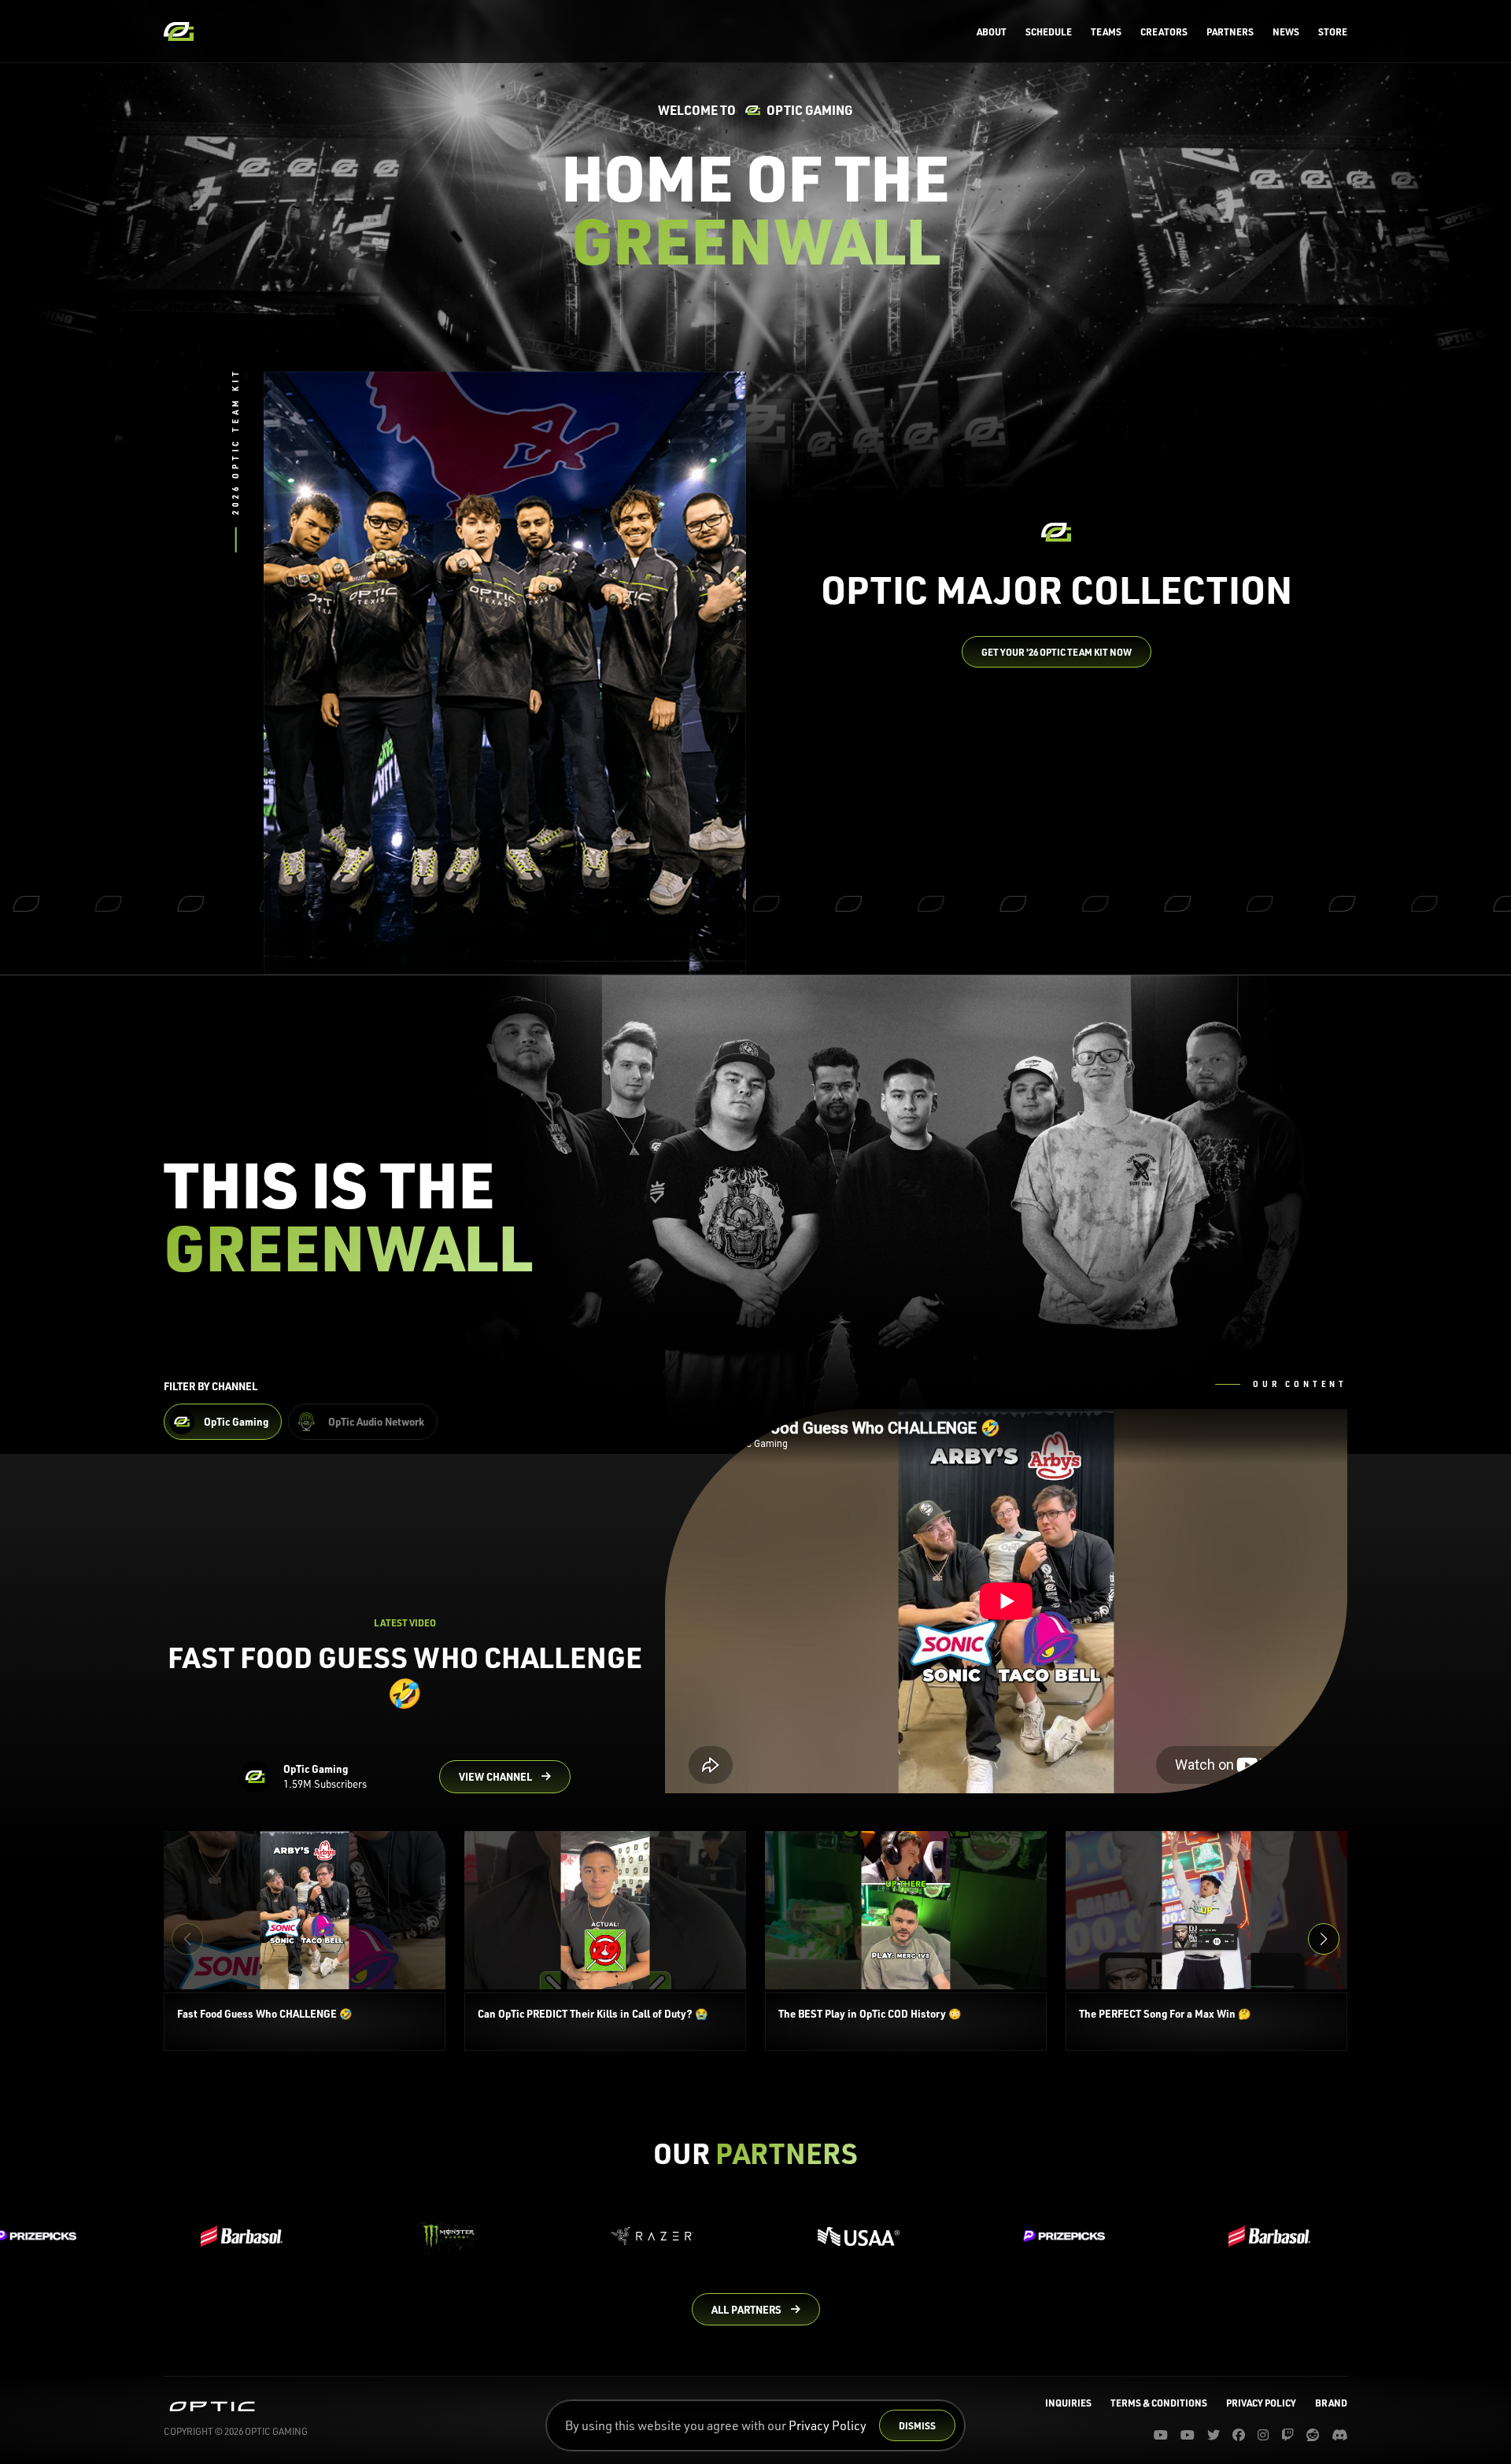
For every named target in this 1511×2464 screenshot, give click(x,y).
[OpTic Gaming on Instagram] (1263, 2435)
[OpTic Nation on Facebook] (1239, 2435)
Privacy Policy (828, 2425)
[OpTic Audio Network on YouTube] (1188, 2435)
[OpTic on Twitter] (1214, 2435)
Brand (1331, 2403)
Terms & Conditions (1159, 2403)
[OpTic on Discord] (1339, 2435)
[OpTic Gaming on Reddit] (1313, 2435)
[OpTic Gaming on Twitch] (1287, 2435)
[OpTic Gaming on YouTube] (1161, 2435)
